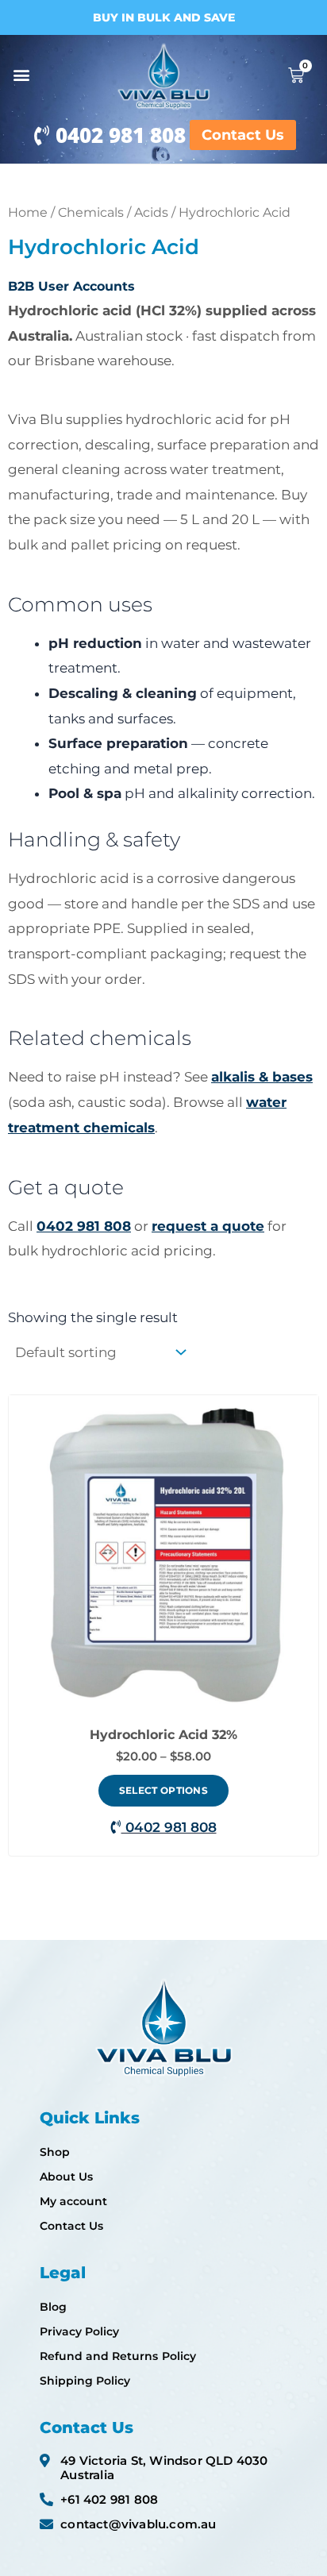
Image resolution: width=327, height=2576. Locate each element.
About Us (66, 2177)
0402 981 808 (121, 135)
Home (28, 212)
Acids (151, 212)
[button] (21, 75)
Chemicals (91, 212)
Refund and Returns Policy (118, 2356)
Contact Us (71, 2226)
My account (73, 2201)
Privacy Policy (79, 2331)
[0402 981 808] (42, 135)
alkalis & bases (262, 1077)
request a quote (208, 1226)
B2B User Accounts (71, 286)
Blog (53, 2307)
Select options (163, 1790)
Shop (55, 2152)
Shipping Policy (85, 2381)
